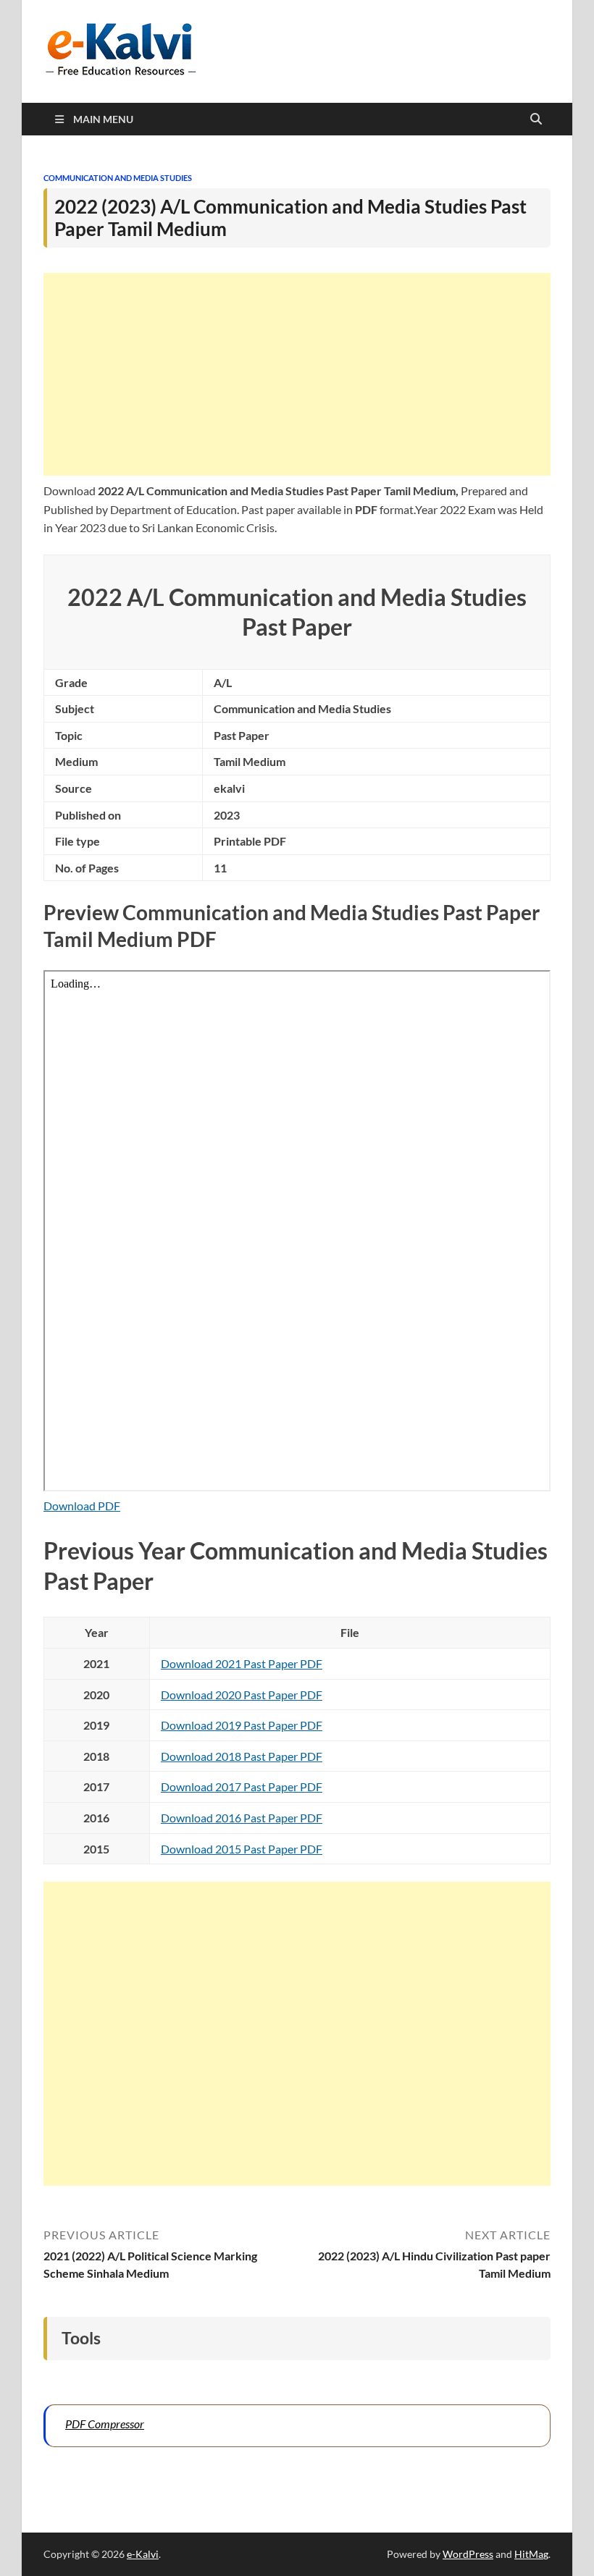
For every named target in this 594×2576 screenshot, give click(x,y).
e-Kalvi (143, 2554)
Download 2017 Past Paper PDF (242, 1786)
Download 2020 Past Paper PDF (242, 1695)
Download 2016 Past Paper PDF (242, 1818)
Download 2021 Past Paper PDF (242, 1663)
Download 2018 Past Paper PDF (242, 1756)
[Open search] (536, 119)
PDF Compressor (105, 2424)
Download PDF (82, 1506)
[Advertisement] (297, 374)
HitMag (531, 2554)
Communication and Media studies (118, 178)
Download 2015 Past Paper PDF (242, 1849)
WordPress (468, 2554)
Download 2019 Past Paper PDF (242, 1725)
